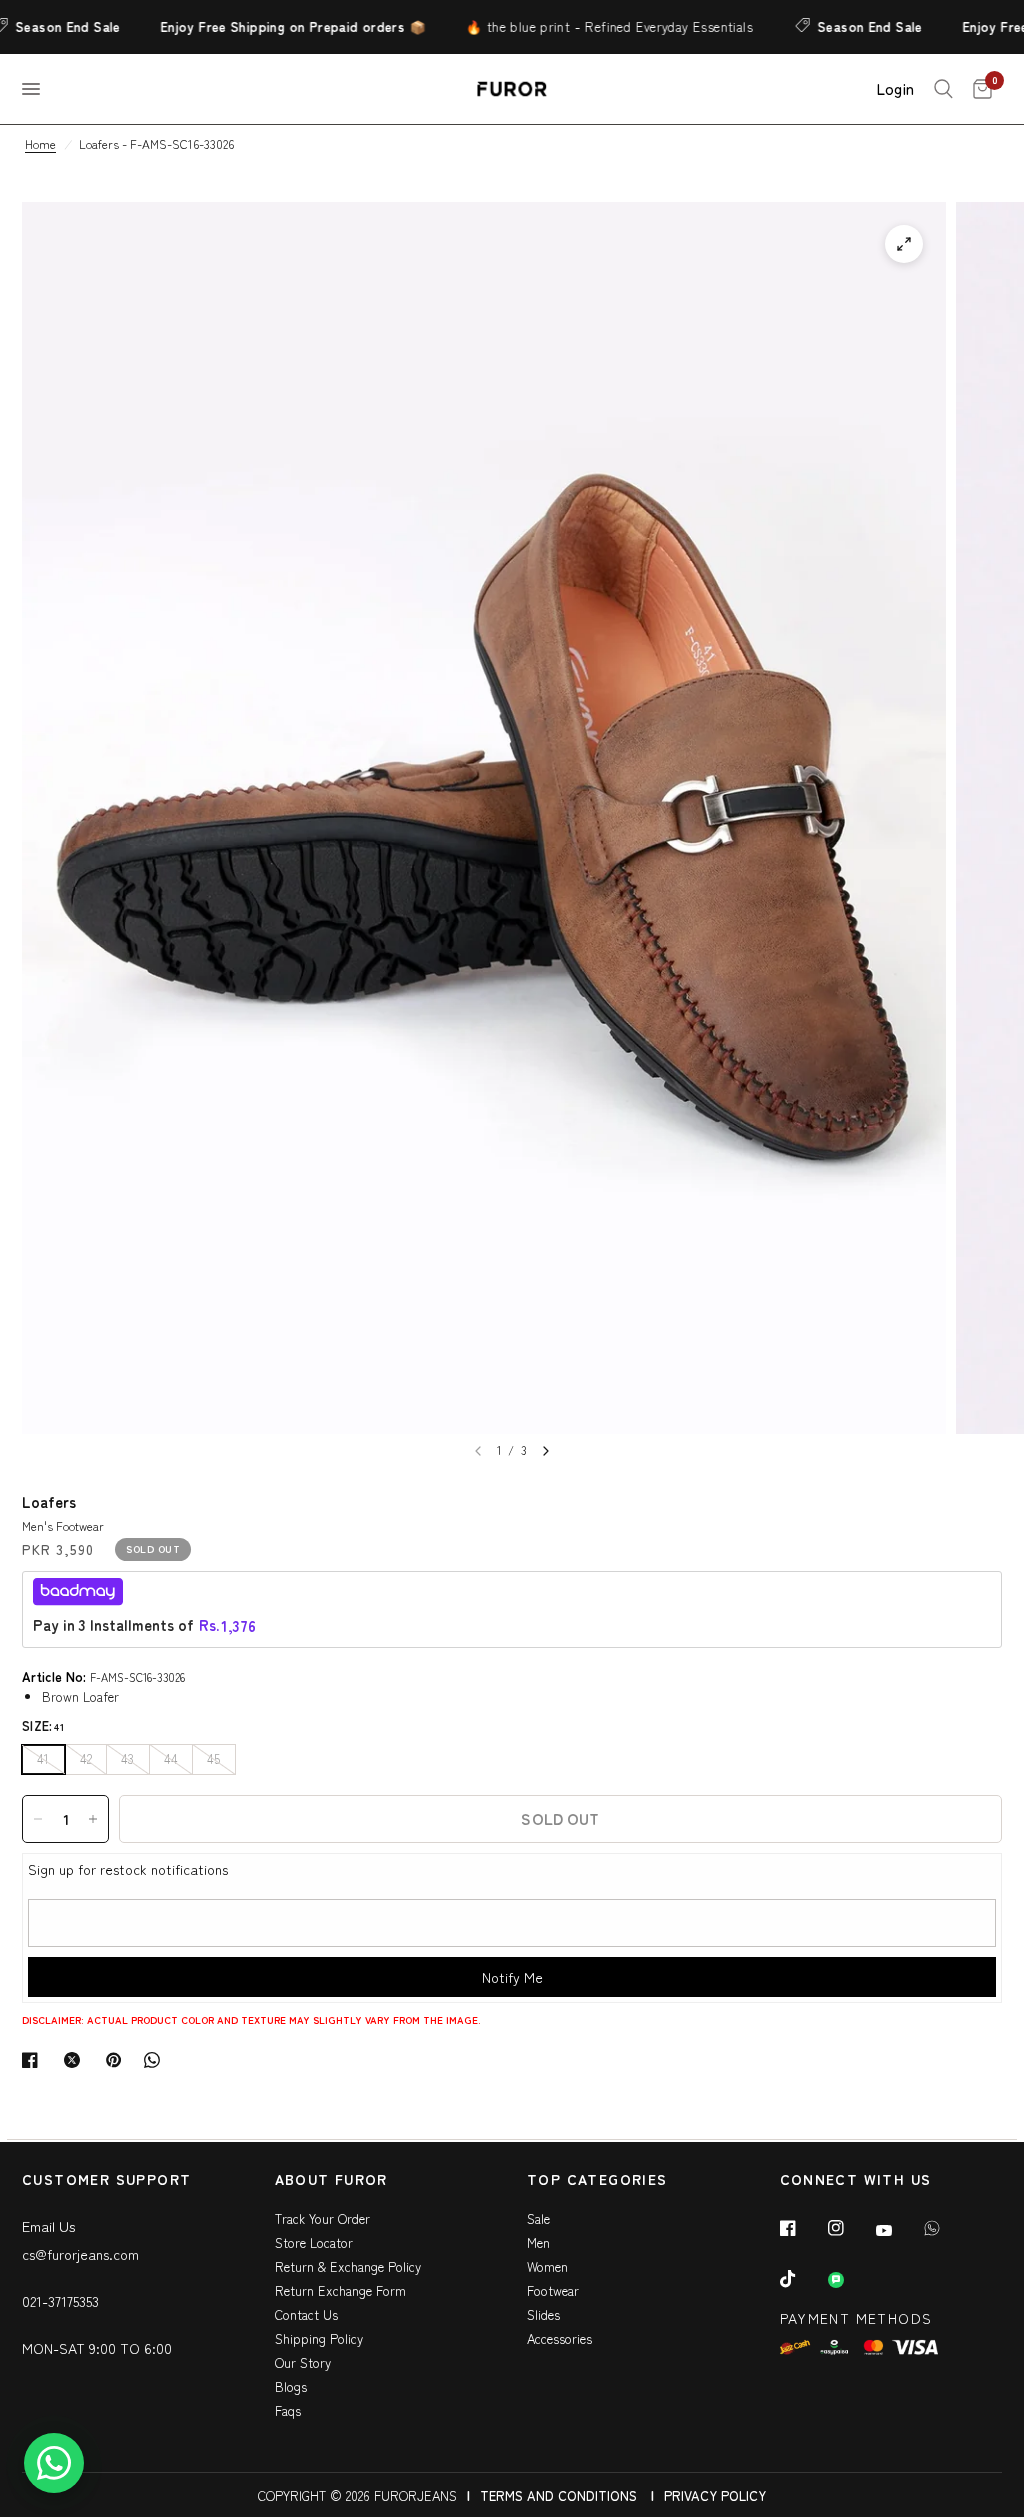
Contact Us (306, 2314)
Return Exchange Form (340, 2290)
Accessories (559, 2338)
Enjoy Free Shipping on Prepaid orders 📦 (267, 26)
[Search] (943, 89)
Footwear (553, 2290)
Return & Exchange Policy (348, 2266)
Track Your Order (322, 2218)
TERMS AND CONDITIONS (558, 2495)
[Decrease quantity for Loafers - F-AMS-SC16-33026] (38, 1819)
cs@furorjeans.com (80, 2254)
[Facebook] (802, 2228)
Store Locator (314, 2242)
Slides (543, 2314)
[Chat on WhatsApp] (54, 2463)
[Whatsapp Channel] (850, 2280)
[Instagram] (850, 2228)
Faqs (288, 2410)
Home (40, 143)
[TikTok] (802, 2279)
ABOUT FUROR (331, 2180)
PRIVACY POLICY (715, 2495)
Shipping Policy (319, 2338)
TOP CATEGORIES (597, 2180)
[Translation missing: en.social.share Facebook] (34, 2060)
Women (547, 2266)
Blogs (291, 2386)
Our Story (303, 2362)
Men (538, 2242)
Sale (538, 2218)
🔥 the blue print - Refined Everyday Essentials (583, 26)
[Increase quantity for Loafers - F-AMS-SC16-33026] (93, 1819)
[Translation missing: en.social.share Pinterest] (118, 2060)
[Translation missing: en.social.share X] (76, 2060)
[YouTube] (898, 2230)
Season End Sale (844, 26)
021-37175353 (60, 2301)
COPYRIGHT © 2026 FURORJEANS (357, 2495)
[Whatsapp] (946, 2228)
